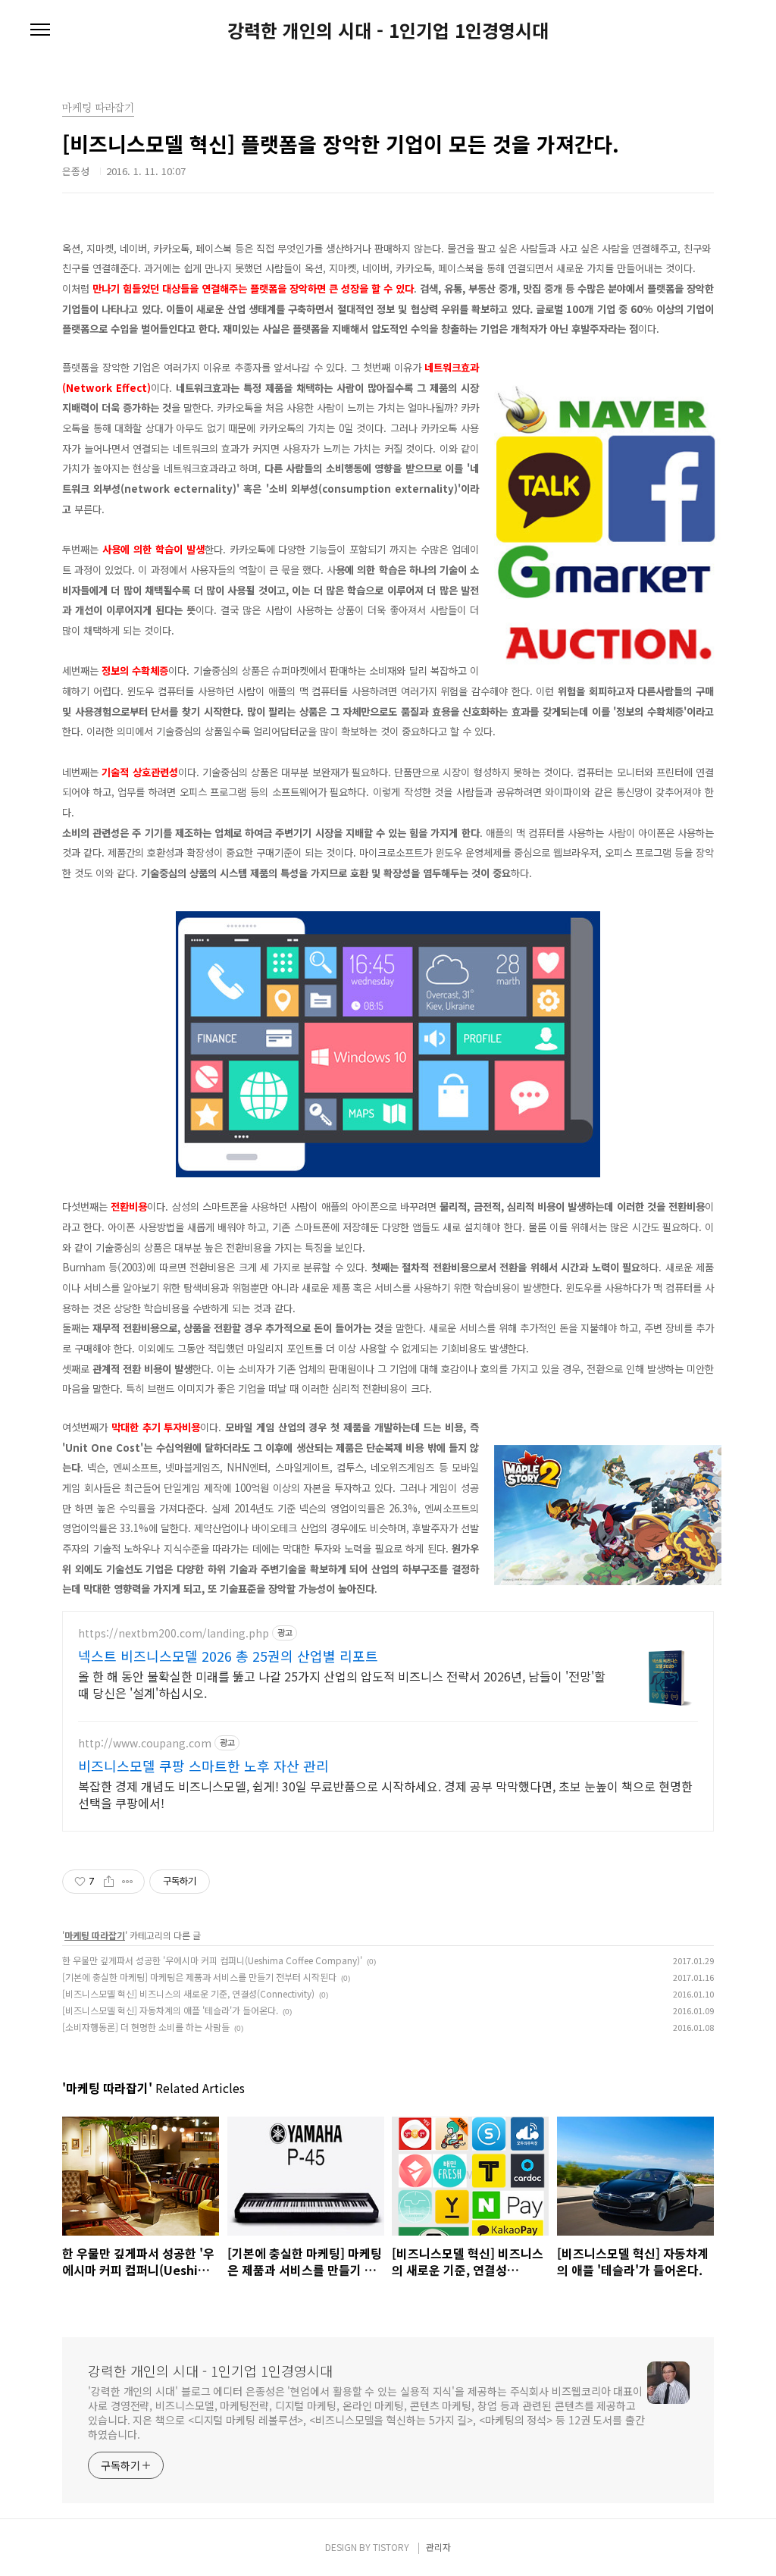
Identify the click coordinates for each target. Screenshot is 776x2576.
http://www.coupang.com (145, 1743)
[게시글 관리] (128, 1882)
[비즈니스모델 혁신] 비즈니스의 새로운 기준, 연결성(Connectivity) (188, 1993)
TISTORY (391, 2547)
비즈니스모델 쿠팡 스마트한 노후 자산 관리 (203, 1766)
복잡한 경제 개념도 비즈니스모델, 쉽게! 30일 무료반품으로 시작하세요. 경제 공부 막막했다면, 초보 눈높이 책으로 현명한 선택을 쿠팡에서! (385, 1794)
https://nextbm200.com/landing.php (174, 1633)
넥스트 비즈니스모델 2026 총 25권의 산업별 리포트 (228, 1656)
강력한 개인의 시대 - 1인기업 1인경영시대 (388, 30)
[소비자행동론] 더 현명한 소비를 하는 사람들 (146, 2027)
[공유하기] (109, 1882)
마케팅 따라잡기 (95, 1935)
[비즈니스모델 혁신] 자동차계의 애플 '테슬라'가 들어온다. (170, 2010)
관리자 (438, 2547)
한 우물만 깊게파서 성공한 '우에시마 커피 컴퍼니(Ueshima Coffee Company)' (212, 1960)
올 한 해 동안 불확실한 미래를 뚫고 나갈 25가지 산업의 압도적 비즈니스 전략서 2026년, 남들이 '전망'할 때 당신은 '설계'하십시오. (342, 1684)
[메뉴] (40, 30)
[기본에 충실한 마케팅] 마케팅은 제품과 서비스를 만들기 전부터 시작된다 (199, 1977)
